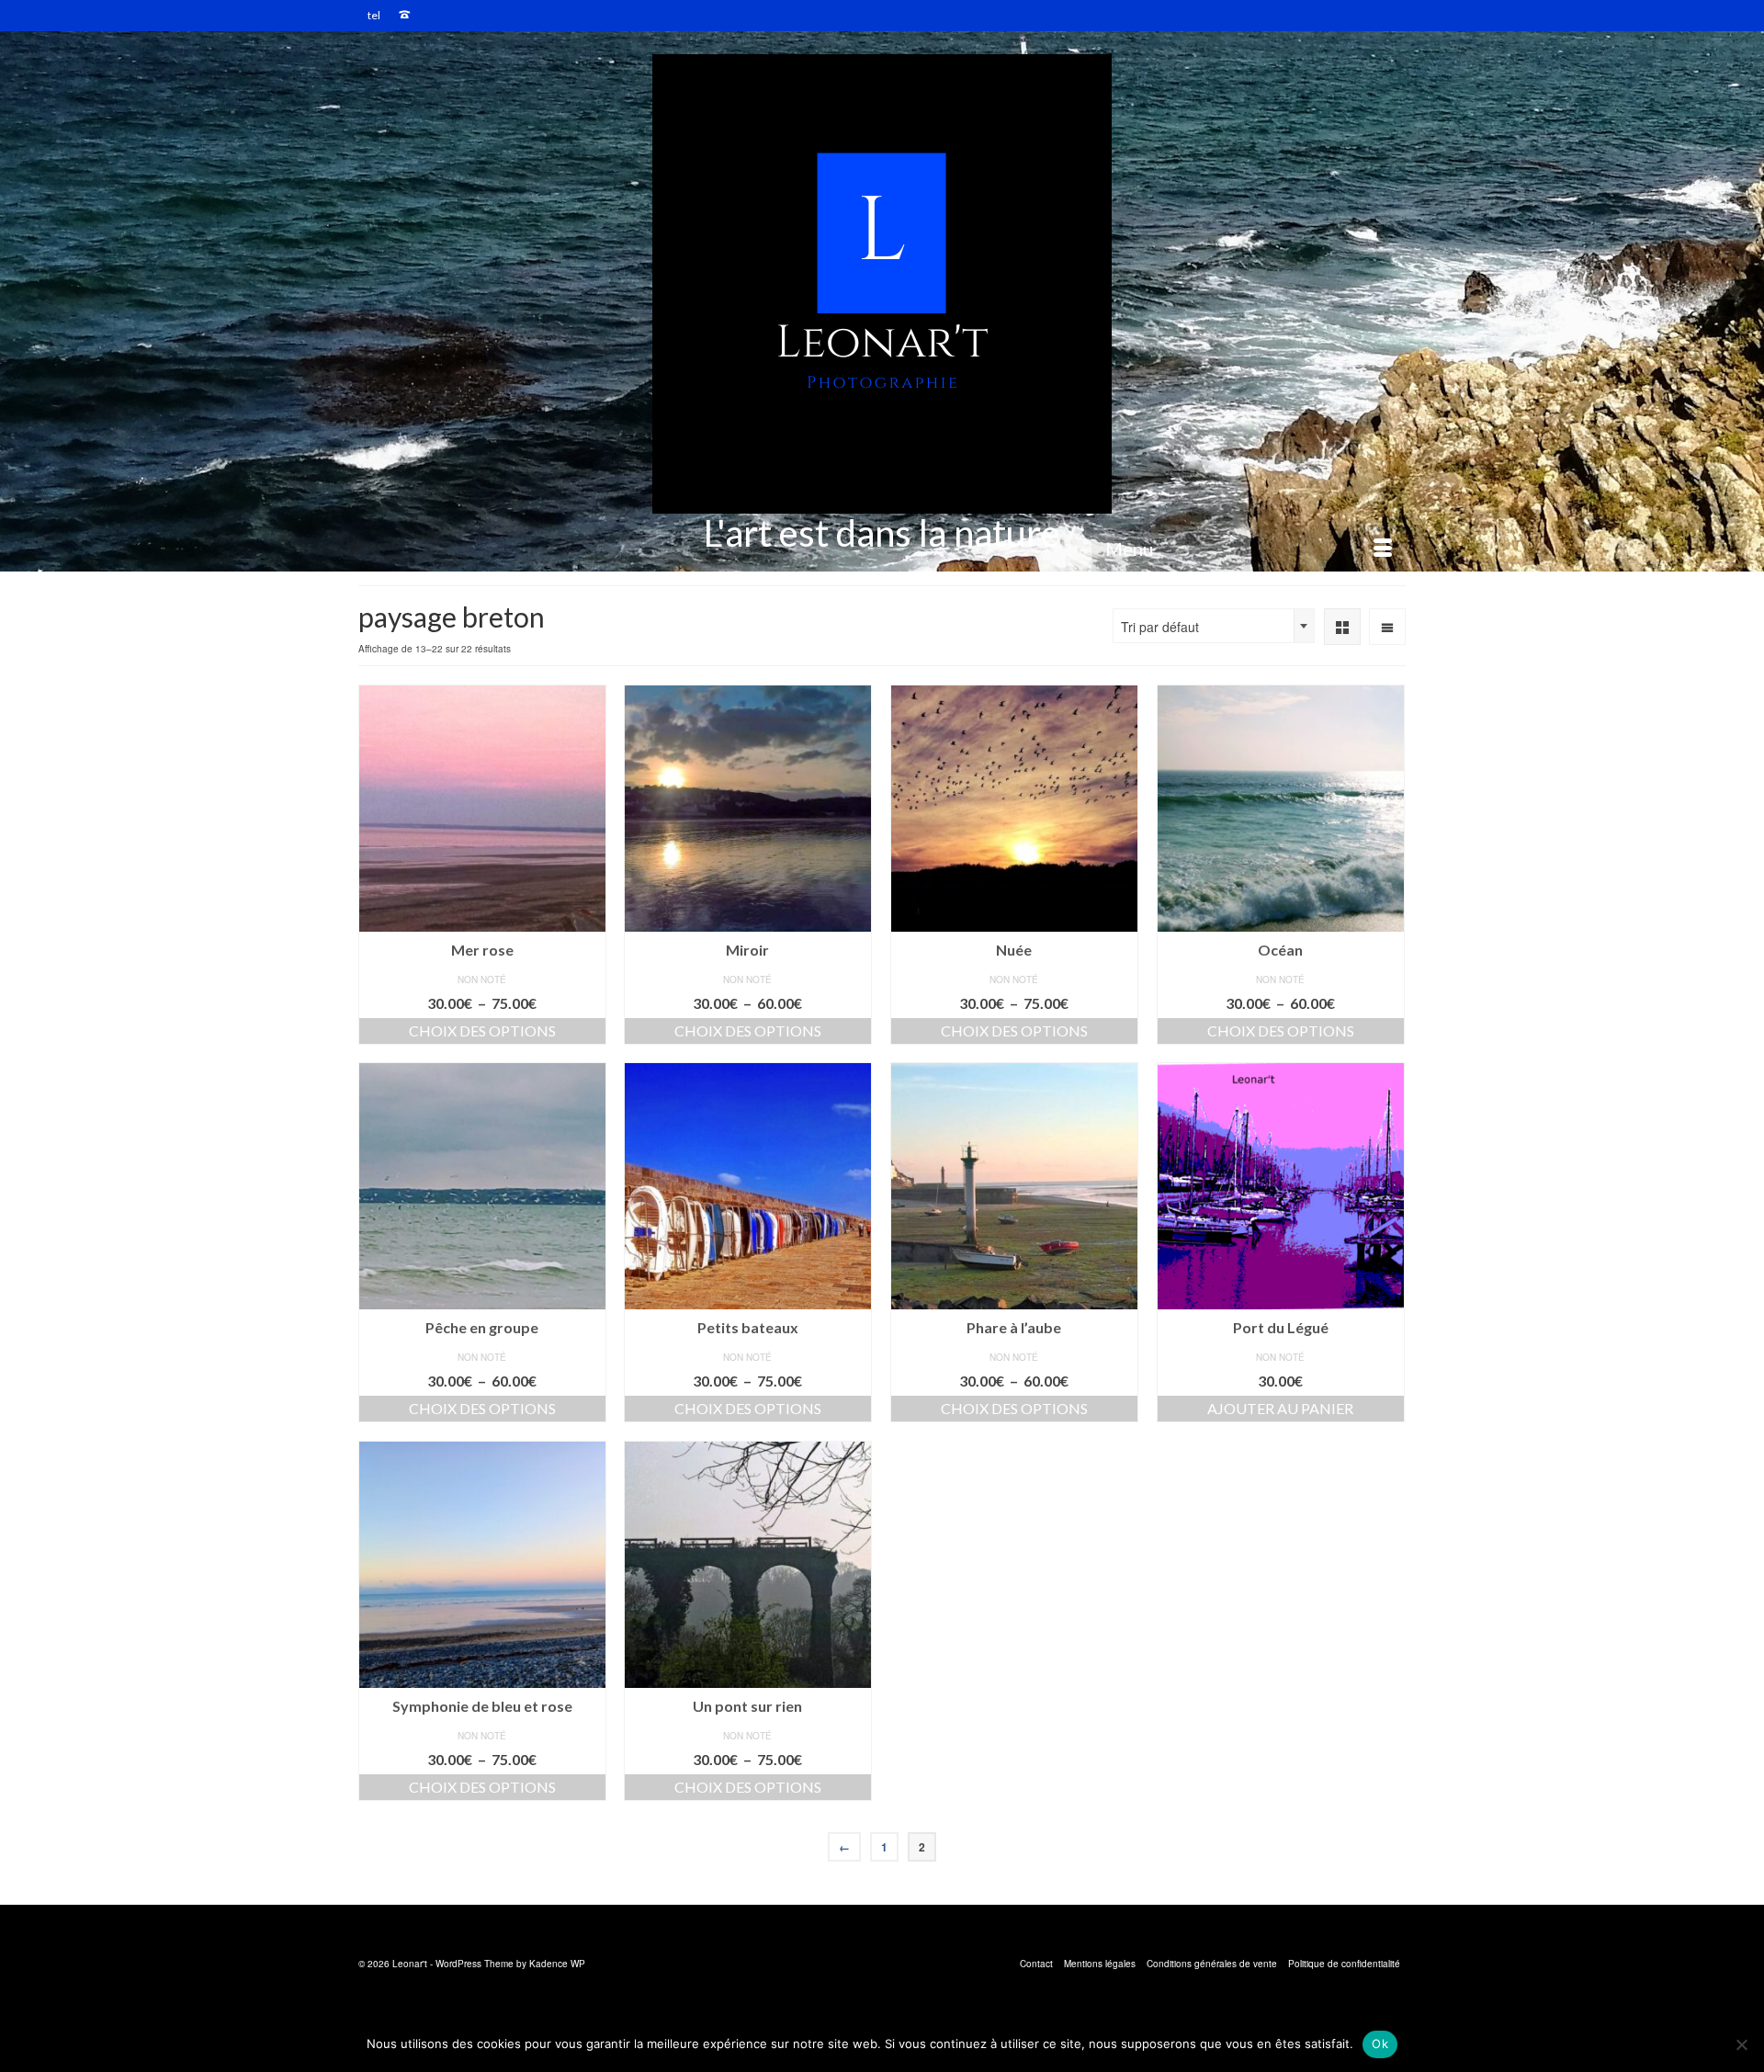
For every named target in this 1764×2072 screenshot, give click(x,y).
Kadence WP (557, 1964)
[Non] (1741, 2044)
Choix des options (482, 1030)
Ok (1380, 2044)
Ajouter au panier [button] (1280, 1408)
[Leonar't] (882, 284)
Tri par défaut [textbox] (1160, 627)
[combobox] (1214, 626)
